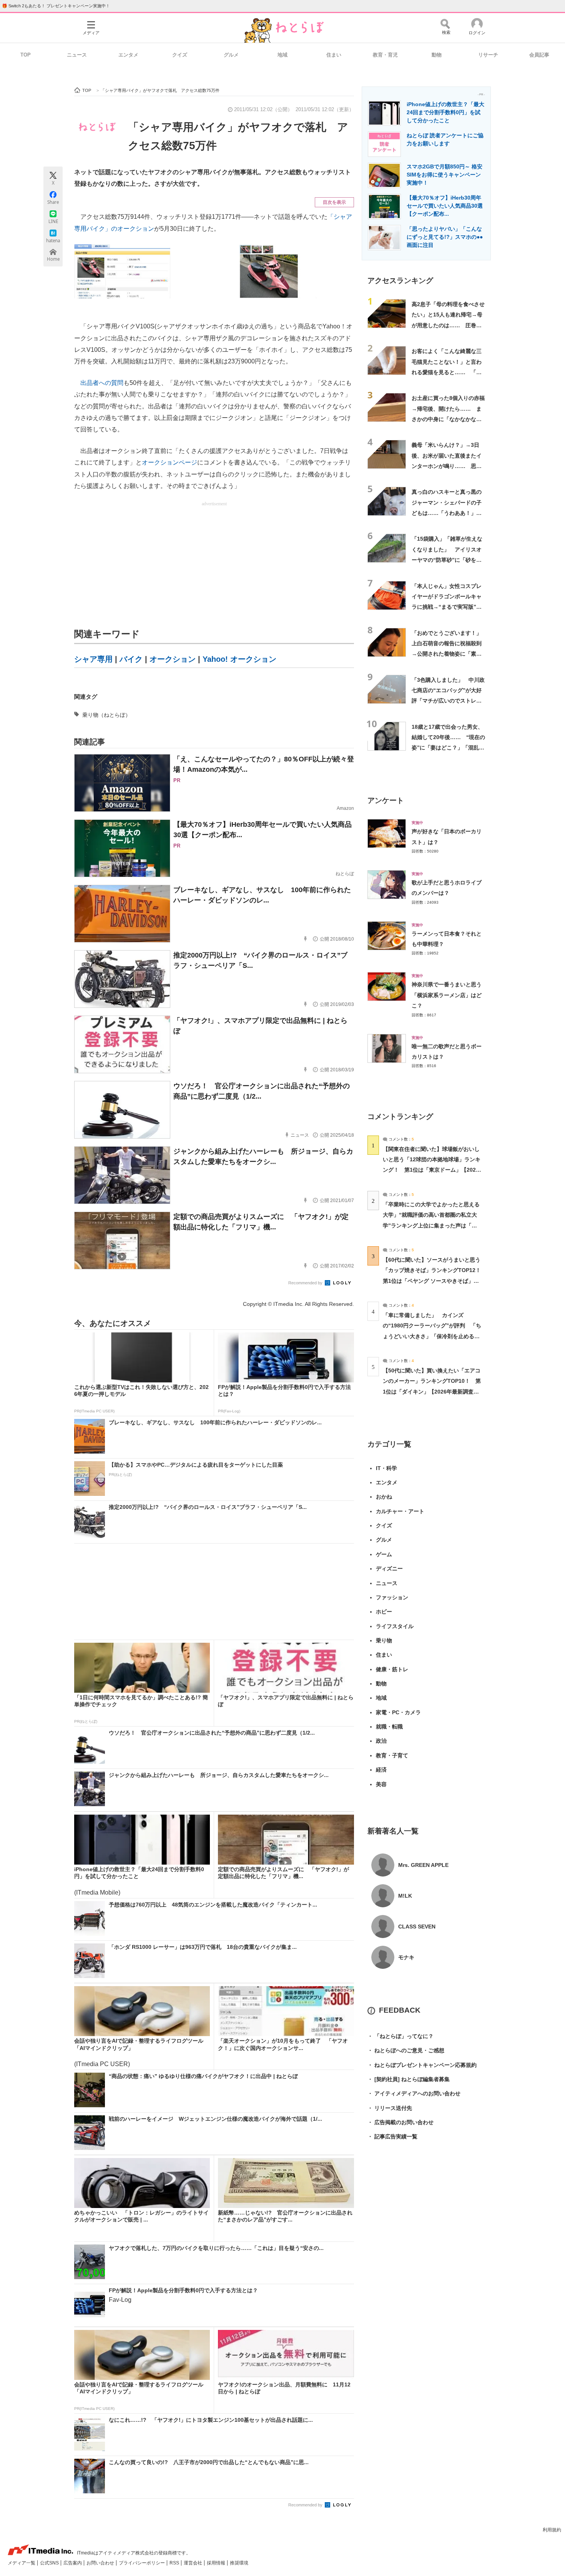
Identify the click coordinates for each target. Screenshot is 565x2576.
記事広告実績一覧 (392, 2136)
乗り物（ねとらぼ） (106, 715)
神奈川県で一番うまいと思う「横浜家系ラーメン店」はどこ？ (447, 995)
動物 (437, 55)
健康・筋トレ (392, 1669)
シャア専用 (93, 659)
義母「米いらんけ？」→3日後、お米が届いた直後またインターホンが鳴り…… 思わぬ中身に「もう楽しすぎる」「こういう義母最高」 (447, 466)
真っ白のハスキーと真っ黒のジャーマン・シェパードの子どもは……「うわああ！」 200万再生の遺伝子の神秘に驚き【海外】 (447, 513)
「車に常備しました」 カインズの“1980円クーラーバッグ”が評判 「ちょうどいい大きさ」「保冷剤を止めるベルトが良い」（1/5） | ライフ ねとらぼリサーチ (432, 1336)
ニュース (77, 55)
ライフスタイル (395, 1626)
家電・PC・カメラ (398, 1712)
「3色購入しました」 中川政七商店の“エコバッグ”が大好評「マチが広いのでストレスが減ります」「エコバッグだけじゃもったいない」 (448, 701)
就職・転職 (389, 1727)
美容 (381, 1784)
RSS (175, 2563)
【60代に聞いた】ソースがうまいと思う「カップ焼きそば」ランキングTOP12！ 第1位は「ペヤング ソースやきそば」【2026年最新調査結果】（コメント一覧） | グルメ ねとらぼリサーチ (435, 1281)
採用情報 (217, 2563)
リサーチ (488, 55)
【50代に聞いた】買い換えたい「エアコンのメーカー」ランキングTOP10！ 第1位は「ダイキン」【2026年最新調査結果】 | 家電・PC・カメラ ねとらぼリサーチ (432, 1391)
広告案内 (73, 2563)
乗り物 (384, 1640)
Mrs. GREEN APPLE (423, 1865)
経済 (381, 1770)
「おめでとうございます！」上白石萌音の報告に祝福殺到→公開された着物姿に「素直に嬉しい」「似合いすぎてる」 (447, 654)
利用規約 (552, 2530)
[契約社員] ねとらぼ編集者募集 (409, 2079)
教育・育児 (385, 55)
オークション (173, 659)
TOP (26, 55)
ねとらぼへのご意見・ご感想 (406, 2050)
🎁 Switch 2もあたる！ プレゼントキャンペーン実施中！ (56, 6)
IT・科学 (386, 1468)
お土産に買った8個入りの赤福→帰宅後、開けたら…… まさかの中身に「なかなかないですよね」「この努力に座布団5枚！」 (448, 419)
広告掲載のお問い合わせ (400, 2122)
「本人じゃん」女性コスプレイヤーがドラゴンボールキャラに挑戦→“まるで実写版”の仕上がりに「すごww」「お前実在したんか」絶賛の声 (448, 607)
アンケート (386, 800)
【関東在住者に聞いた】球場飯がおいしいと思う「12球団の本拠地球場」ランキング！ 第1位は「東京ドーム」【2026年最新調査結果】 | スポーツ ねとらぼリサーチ (432, 1170)
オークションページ (169, 462)
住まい (334, 55)
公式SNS (50, 2563)
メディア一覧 (22, 2563)
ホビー (384, 1612)
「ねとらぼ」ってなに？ (400, 2036)
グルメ (231, 55)
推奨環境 (239, 2563)
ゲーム (384, 1554)
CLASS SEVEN (417, 1927)
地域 (282, 55)
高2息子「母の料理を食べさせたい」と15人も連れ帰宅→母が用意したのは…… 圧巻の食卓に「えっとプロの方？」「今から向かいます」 (448, 325)
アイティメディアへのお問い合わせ (414, 2093)
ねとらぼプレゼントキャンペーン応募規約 (422, 2065)
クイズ (180, 55)
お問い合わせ (101, 2563)
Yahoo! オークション (239, 659)
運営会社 (194, 2563)
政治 (381, 1741)
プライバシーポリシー (142, 2563)
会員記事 (539, 55)
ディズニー (389, 1569)
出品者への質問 (102, 383)
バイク (131, 659)
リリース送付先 (390, 2108)
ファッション (392, 1597)
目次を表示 (334, 202)
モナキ (406, 1957)
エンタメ (128, 55)
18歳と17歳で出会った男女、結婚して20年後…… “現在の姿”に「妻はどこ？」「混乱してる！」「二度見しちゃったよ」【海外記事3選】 (448, 748)
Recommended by (306, 1283)
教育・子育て (392, 1755)
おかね (384, 1497)
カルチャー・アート (400, 1511)
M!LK (405, 1896)
